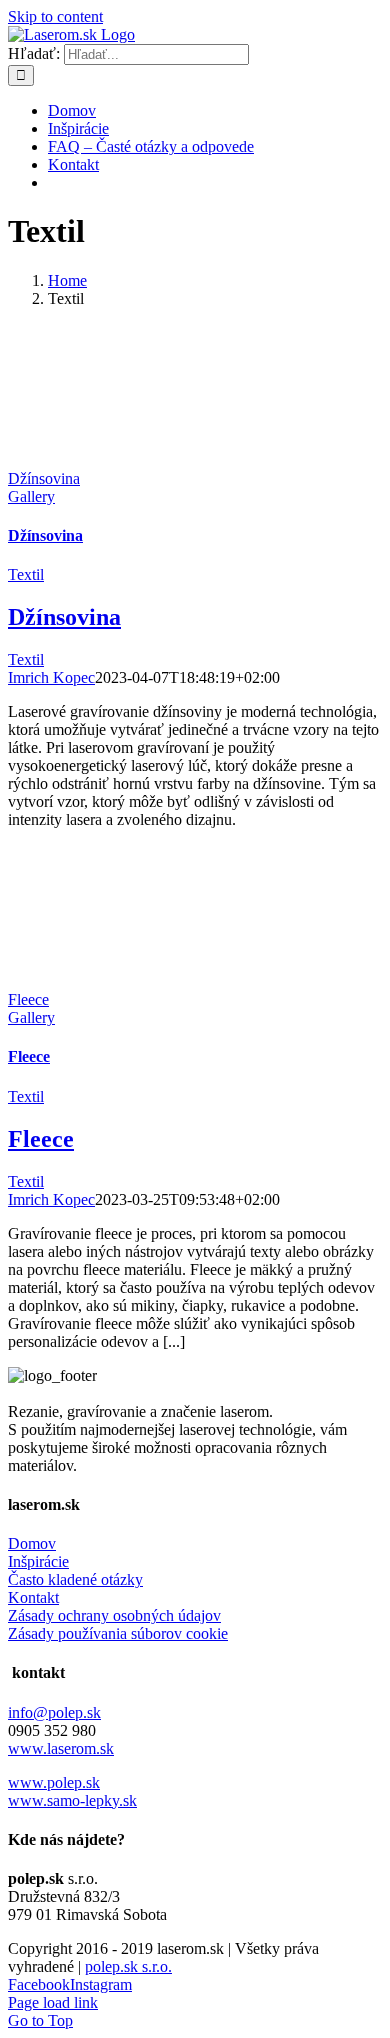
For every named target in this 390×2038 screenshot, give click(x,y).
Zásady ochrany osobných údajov (114, 1615)
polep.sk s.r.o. (128, 1966)
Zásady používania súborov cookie (118, 1633)
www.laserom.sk (61, 1748)
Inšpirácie (38, 1561)
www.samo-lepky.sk (72, 1800)
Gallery (31, 496)
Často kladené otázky (75, 1579)
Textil (26, 574)
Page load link (53, 2002)
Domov (32, 1543)
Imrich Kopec (51, 677)
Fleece (28, 999)
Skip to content (55, 16)
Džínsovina (44, 478)
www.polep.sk (54, 1782)
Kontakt (33, 1597)
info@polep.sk (54, 1712)
